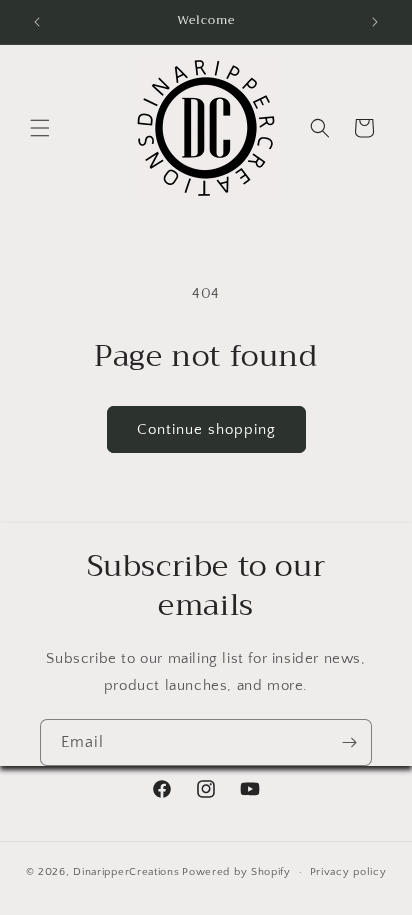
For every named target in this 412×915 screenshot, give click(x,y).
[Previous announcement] (37, 22)
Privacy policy (348, 872)
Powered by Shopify (236, 872)
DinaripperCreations (126, 872)
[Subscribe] (349, 742)
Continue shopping (206, 429)
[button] (40, 128)
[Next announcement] (375, 22)
